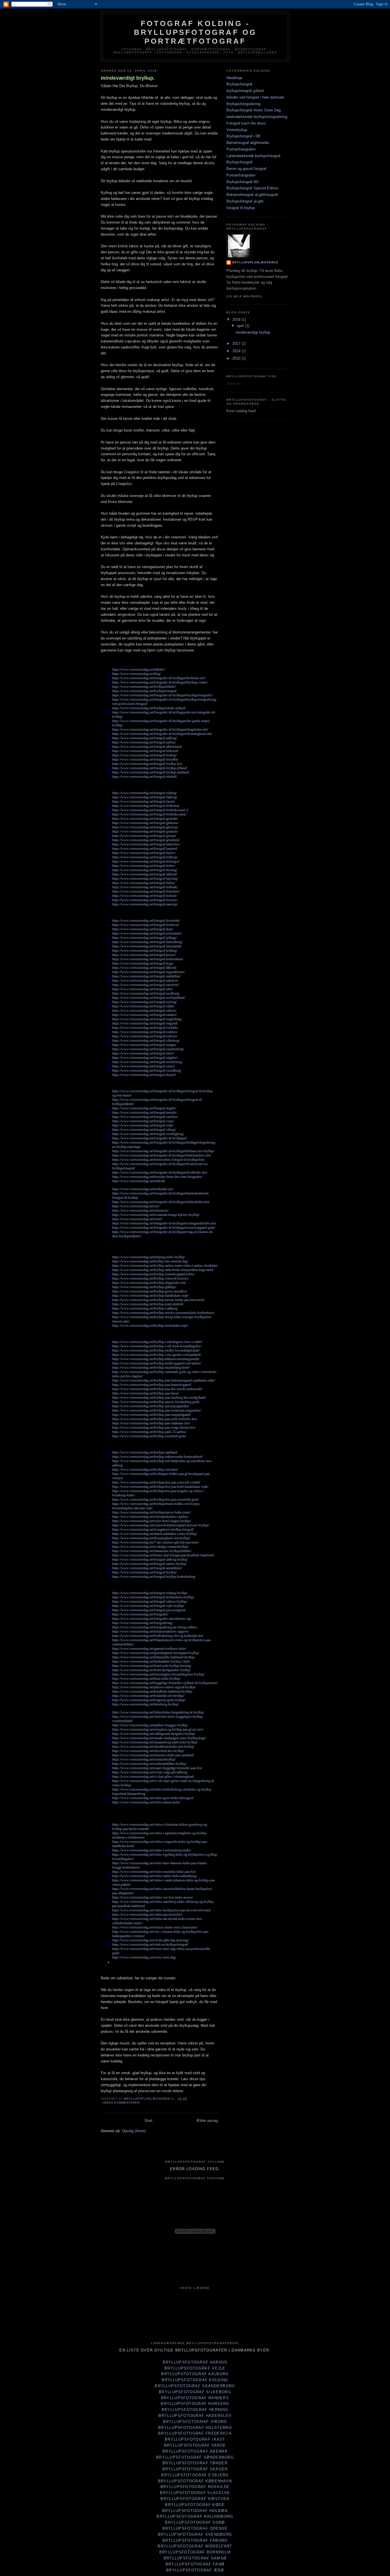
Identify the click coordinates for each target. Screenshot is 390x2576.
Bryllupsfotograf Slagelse (195, 2493)
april (241, 326)
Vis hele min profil (245, 296)
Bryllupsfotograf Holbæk (195, 2511)
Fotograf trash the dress (246, 123)
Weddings (235, 78)
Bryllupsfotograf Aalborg (195, 2374)
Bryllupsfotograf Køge (195, 2505)
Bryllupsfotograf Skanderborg (195, 2386)
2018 (237, 319)
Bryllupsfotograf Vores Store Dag (254, 110)
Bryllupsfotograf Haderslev (195, 2416)
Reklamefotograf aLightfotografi (252, 195)
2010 (237, 358)
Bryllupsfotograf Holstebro (195, 2428)
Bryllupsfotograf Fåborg (195, 2540)
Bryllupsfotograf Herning (195, 2410)
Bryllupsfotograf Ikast (195, 2439)
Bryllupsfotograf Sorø (195, 2522)
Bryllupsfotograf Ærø (195, 2570)
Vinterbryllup (237, 130)
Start (148, 2121)
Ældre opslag (207, 2121)
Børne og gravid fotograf (246, 169)
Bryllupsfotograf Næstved (195, 2499)
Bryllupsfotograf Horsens (195, 2404)
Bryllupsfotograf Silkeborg (195, 2392)
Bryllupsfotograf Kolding (195, 2380)
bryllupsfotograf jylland (245, 91)
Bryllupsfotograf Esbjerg (195, 2475)
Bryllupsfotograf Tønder (195, 2463)
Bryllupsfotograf (239, 84)
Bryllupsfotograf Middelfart (195, 2546)
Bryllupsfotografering (243, 104)
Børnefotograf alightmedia (248, 143)
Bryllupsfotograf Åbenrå (195, 2451)
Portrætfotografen (241, 149)
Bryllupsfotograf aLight (245, 201)
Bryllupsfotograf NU (243, 182)
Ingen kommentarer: (122, 2103)
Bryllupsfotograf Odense (195, 2528)
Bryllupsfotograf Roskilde (195, 2487)
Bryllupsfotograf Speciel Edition (252, 188)
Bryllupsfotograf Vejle (195, 2368)
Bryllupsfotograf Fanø (195, 2564)
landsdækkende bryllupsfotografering (257, 117)
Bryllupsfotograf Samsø (195, 2558)
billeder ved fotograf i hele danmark (255, 97)
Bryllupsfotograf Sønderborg (195, 2457)
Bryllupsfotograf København (195, 2481)
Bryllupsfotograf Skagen (195, 2469)
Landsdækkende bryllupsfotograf (253, 156)
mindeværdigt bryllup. (128, 78)
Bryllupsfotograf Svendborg (195, 2534)
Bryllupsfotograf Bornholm (195, 2552)
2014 (237, 351)
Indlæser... (235, 383)
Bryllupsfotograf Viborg (195, 2422)
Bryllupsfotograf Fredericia (195, 2433)
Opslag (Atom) (134, 2131)
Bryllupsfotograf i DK (244, 136)
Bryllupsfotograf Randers (195, 2398)
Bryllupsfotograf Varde (195, 2445)
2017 (237, 343)
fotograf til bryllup (241, 208)
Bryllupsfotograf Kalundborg (195, 2516)
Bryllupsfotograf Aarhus (195, 2362)
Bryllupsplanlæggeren (255, 262)
